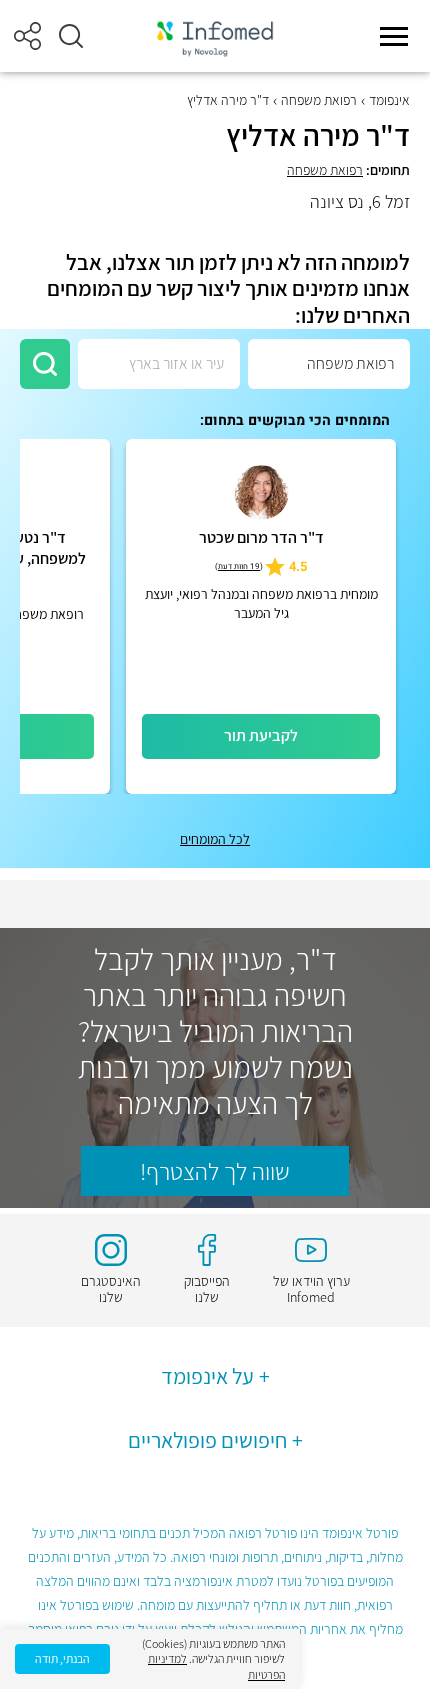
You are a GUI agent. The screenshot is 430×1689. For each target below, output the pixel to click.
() (239, 566)
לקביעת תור (261, 735)
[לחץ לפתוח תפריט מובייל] (394, 36)
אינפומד (389, 100)
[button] (71, 36)
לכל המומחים (215, 839)
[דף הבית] (215, 36)
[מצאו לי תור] (45, 364)
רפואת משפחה (319, 100)
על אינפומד (207, 1376)
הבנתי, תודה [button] (62, 1658)
